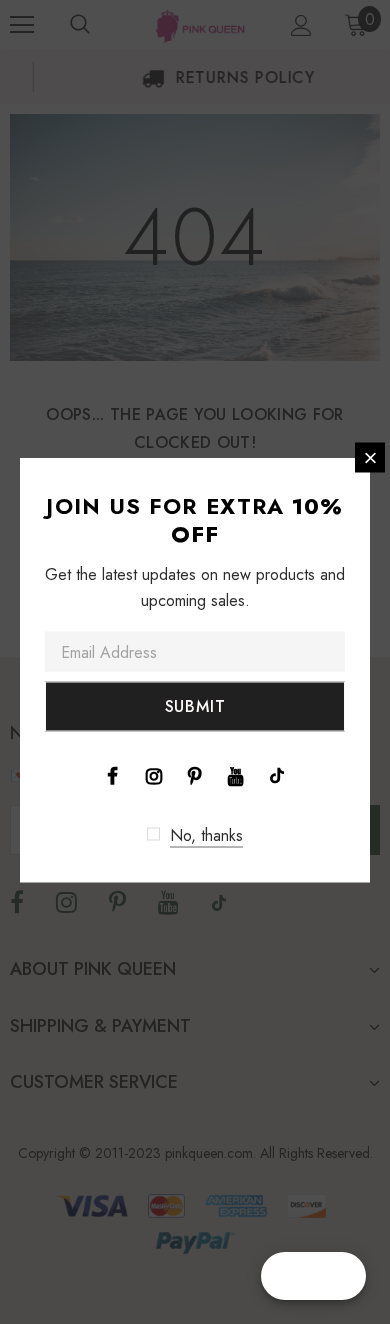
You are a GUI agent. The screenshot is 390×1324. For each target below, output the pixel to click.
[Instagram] (154, 775)
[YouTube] (236, 775)
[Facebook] (113, 775)
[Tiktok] (277, 775)
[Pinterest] (195, 775)
